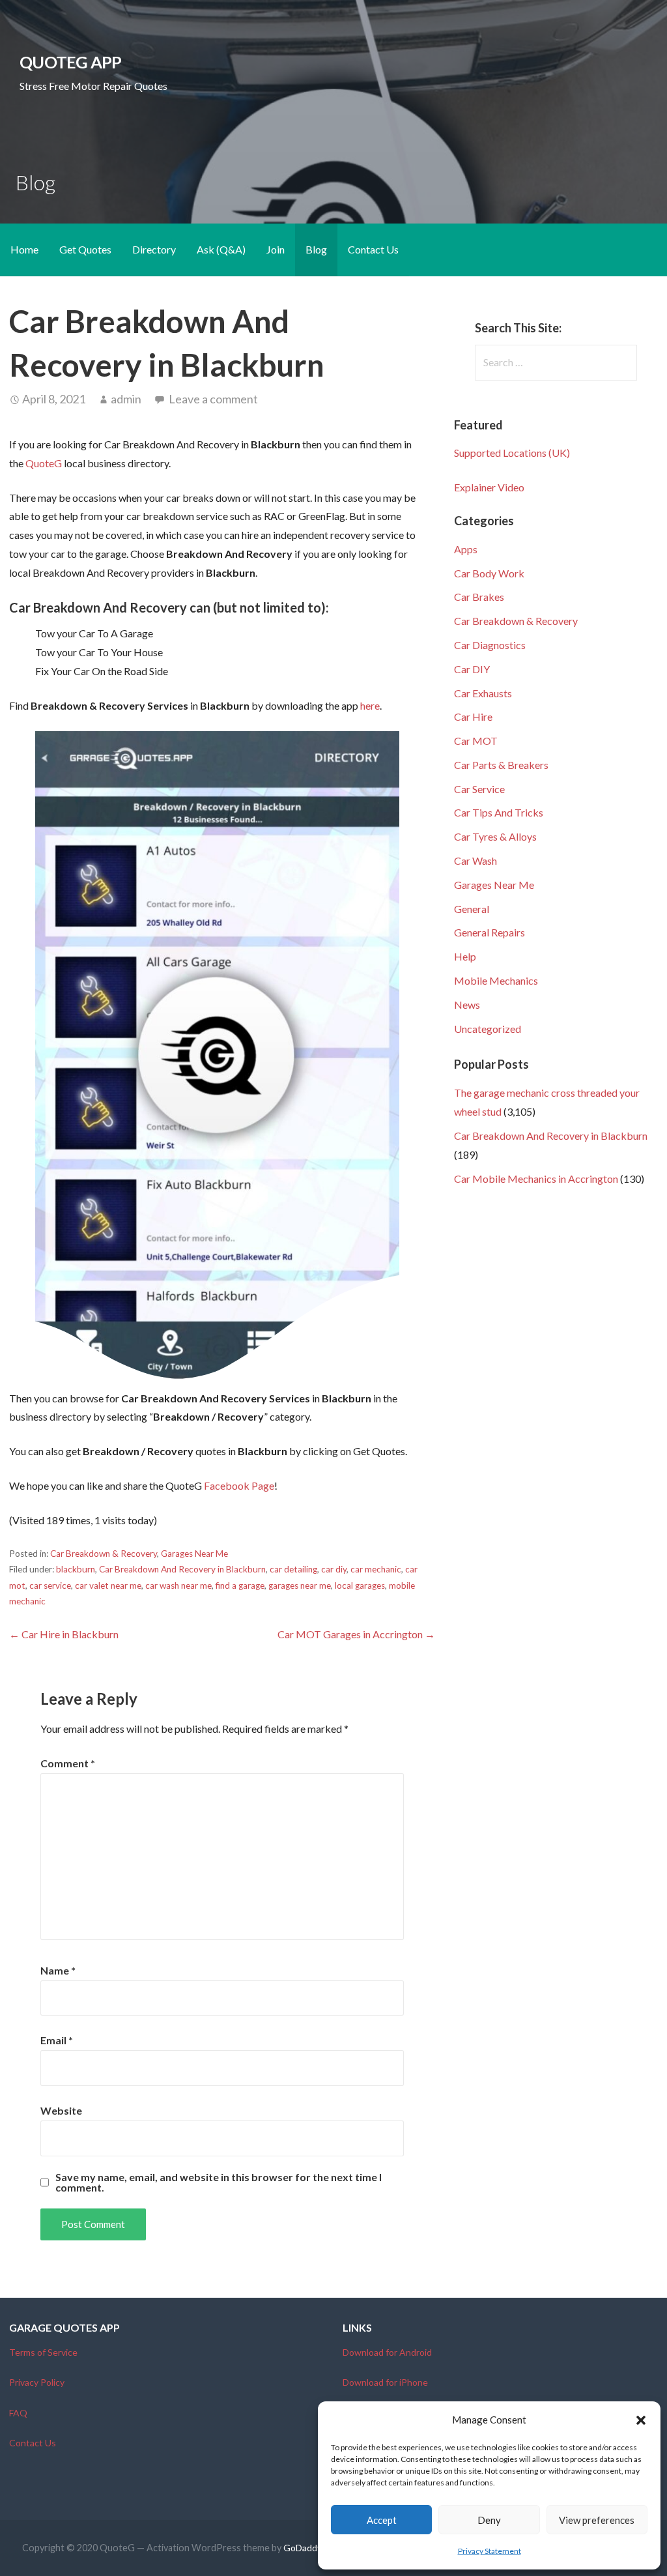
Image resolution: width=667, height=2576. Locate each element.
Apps (466, 549)
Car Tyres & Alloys (495, 836)
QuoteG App (70, 62)
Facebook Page (239, 1485)
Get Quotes (85, 249)
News (467, 1005)
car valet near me (108, 1585)
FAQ (18, 2413)
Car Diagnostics (490, 645)
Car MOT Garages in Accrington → (356, 1634)
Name (58, 1970)
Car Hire (473, 716)
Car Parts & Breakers (501, 765)
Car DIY (472, 669)
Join (276, 249)
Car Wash (475, 861)
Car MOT (476, 741)
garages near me (300, 1585)
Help (465, 956)
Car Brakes (479, 597)
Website (61, 2110)
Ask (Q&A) (221, 249)
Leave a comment (213, 399)
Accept (382, 2520)
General (472, 909)
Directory (154, 249)
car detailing (293, 1569)
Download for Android (387, 2352)
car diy (334, 1569)
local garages (360, 1585)
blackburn (76, 1569)
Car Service (479, 789)
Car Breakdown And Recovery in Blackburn (182, 1569)
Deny (489, 2520)
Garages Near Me (194, 1554)
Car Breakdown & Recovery (104, 1554)
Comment (68, 1763)
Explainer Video (489, 487)
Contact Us (373, 249)
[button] (641, 2420)
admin (126, 399)
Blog (316, 249)
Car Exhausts (483, 693)
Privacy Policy (37, 2382)
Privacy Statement (490, 2551)
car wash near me (178, 1585)
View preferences (597, 2520)
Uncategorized (488, 1029)
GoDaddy (303, 2548)
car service (50, 1585)
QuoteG (44, 463)
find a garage (240, 1585)
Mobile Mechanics (496, 980)
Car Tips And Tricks (499, 812)
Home (24, 249)
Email (57, 2040)
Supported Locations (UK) (512, 453)
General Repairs (490, 932)
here (370, 705)
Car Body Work (489, 573)
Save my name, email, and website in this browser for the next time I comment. (219, 2182)
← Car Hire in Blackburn (64, 1634)
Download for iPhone (385, 2382)
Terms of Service (43, 2352)
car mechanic (376, 1569)
